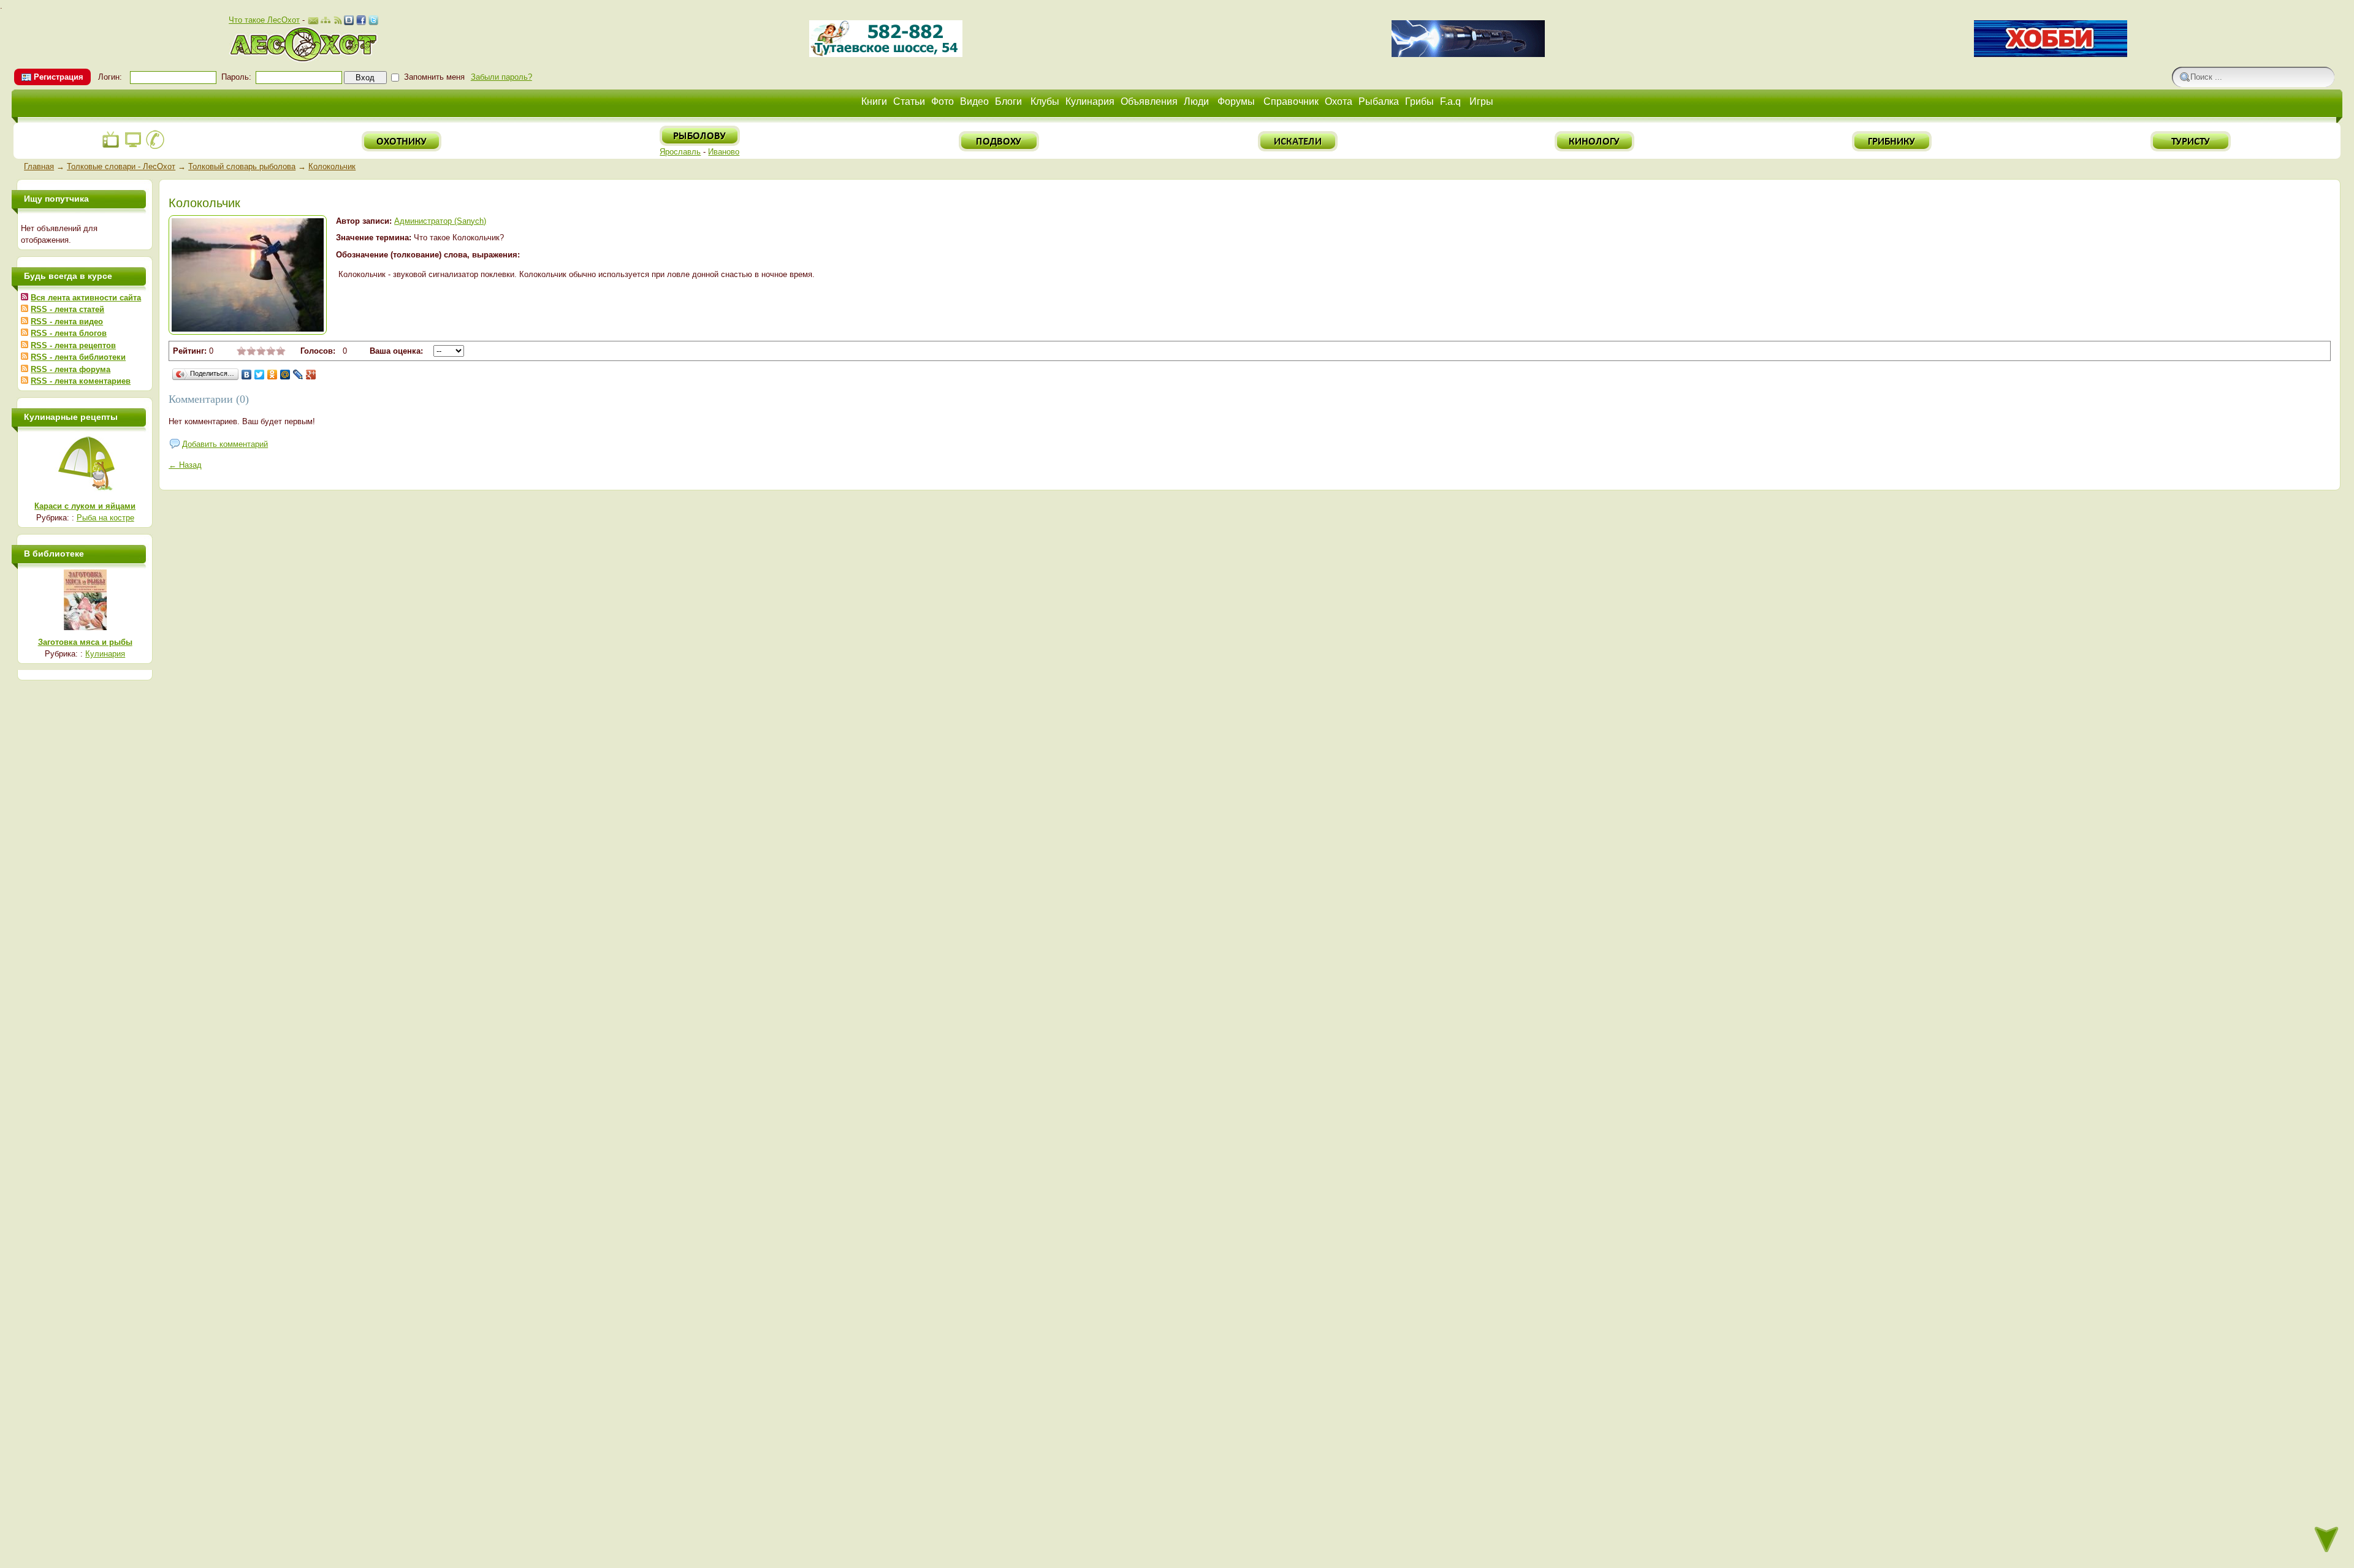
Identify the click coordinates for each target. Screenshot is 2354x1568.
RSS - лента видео (67, 322)
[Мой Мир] (285, 375)
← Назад (185, 465)
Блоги (1008, 101)
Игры (1481, 101)
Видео (974, 101)
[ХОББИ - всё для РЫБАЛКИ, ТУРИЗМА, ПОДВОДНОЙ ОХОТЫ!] (2051, 54)
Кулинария (1090, 101)
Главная (39, 166)
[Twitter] (260, 375)
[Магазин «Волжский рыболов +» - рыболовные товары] (886, 54)
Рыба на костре (105, 518)
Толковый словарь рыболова (242, 166)
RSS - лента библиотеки (78, 357)
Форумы (1236, 101)
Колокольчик (332, 166)
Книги (874, 101)
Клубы (1045, 101)
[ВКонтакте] (247, 375)
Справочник (1291, 101)
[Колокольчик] (248, 329)
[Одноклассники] (272, 375)
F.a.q (1450, 101)
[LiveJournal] (298, 375)
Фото (943, 101)
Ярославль (680, 152)
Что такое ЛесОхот (264, 20)
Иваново (724, 152)
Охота (1339, 101)
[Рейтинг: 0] (261, 353)
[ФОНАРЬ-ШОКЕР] (1468, 54)
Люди (1196, 101)
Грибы (1419, 101)
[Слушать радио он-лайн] (111, 147)
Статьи (909, 101)
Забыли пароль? (501, 77)
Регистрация (59, 77)
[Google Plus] (311, 375)
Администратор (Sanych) (440, 221)
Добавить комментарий (225, 444)
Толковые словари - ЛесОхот (121, 166)
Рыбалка (1379, 101)
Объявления (1149, 101)
